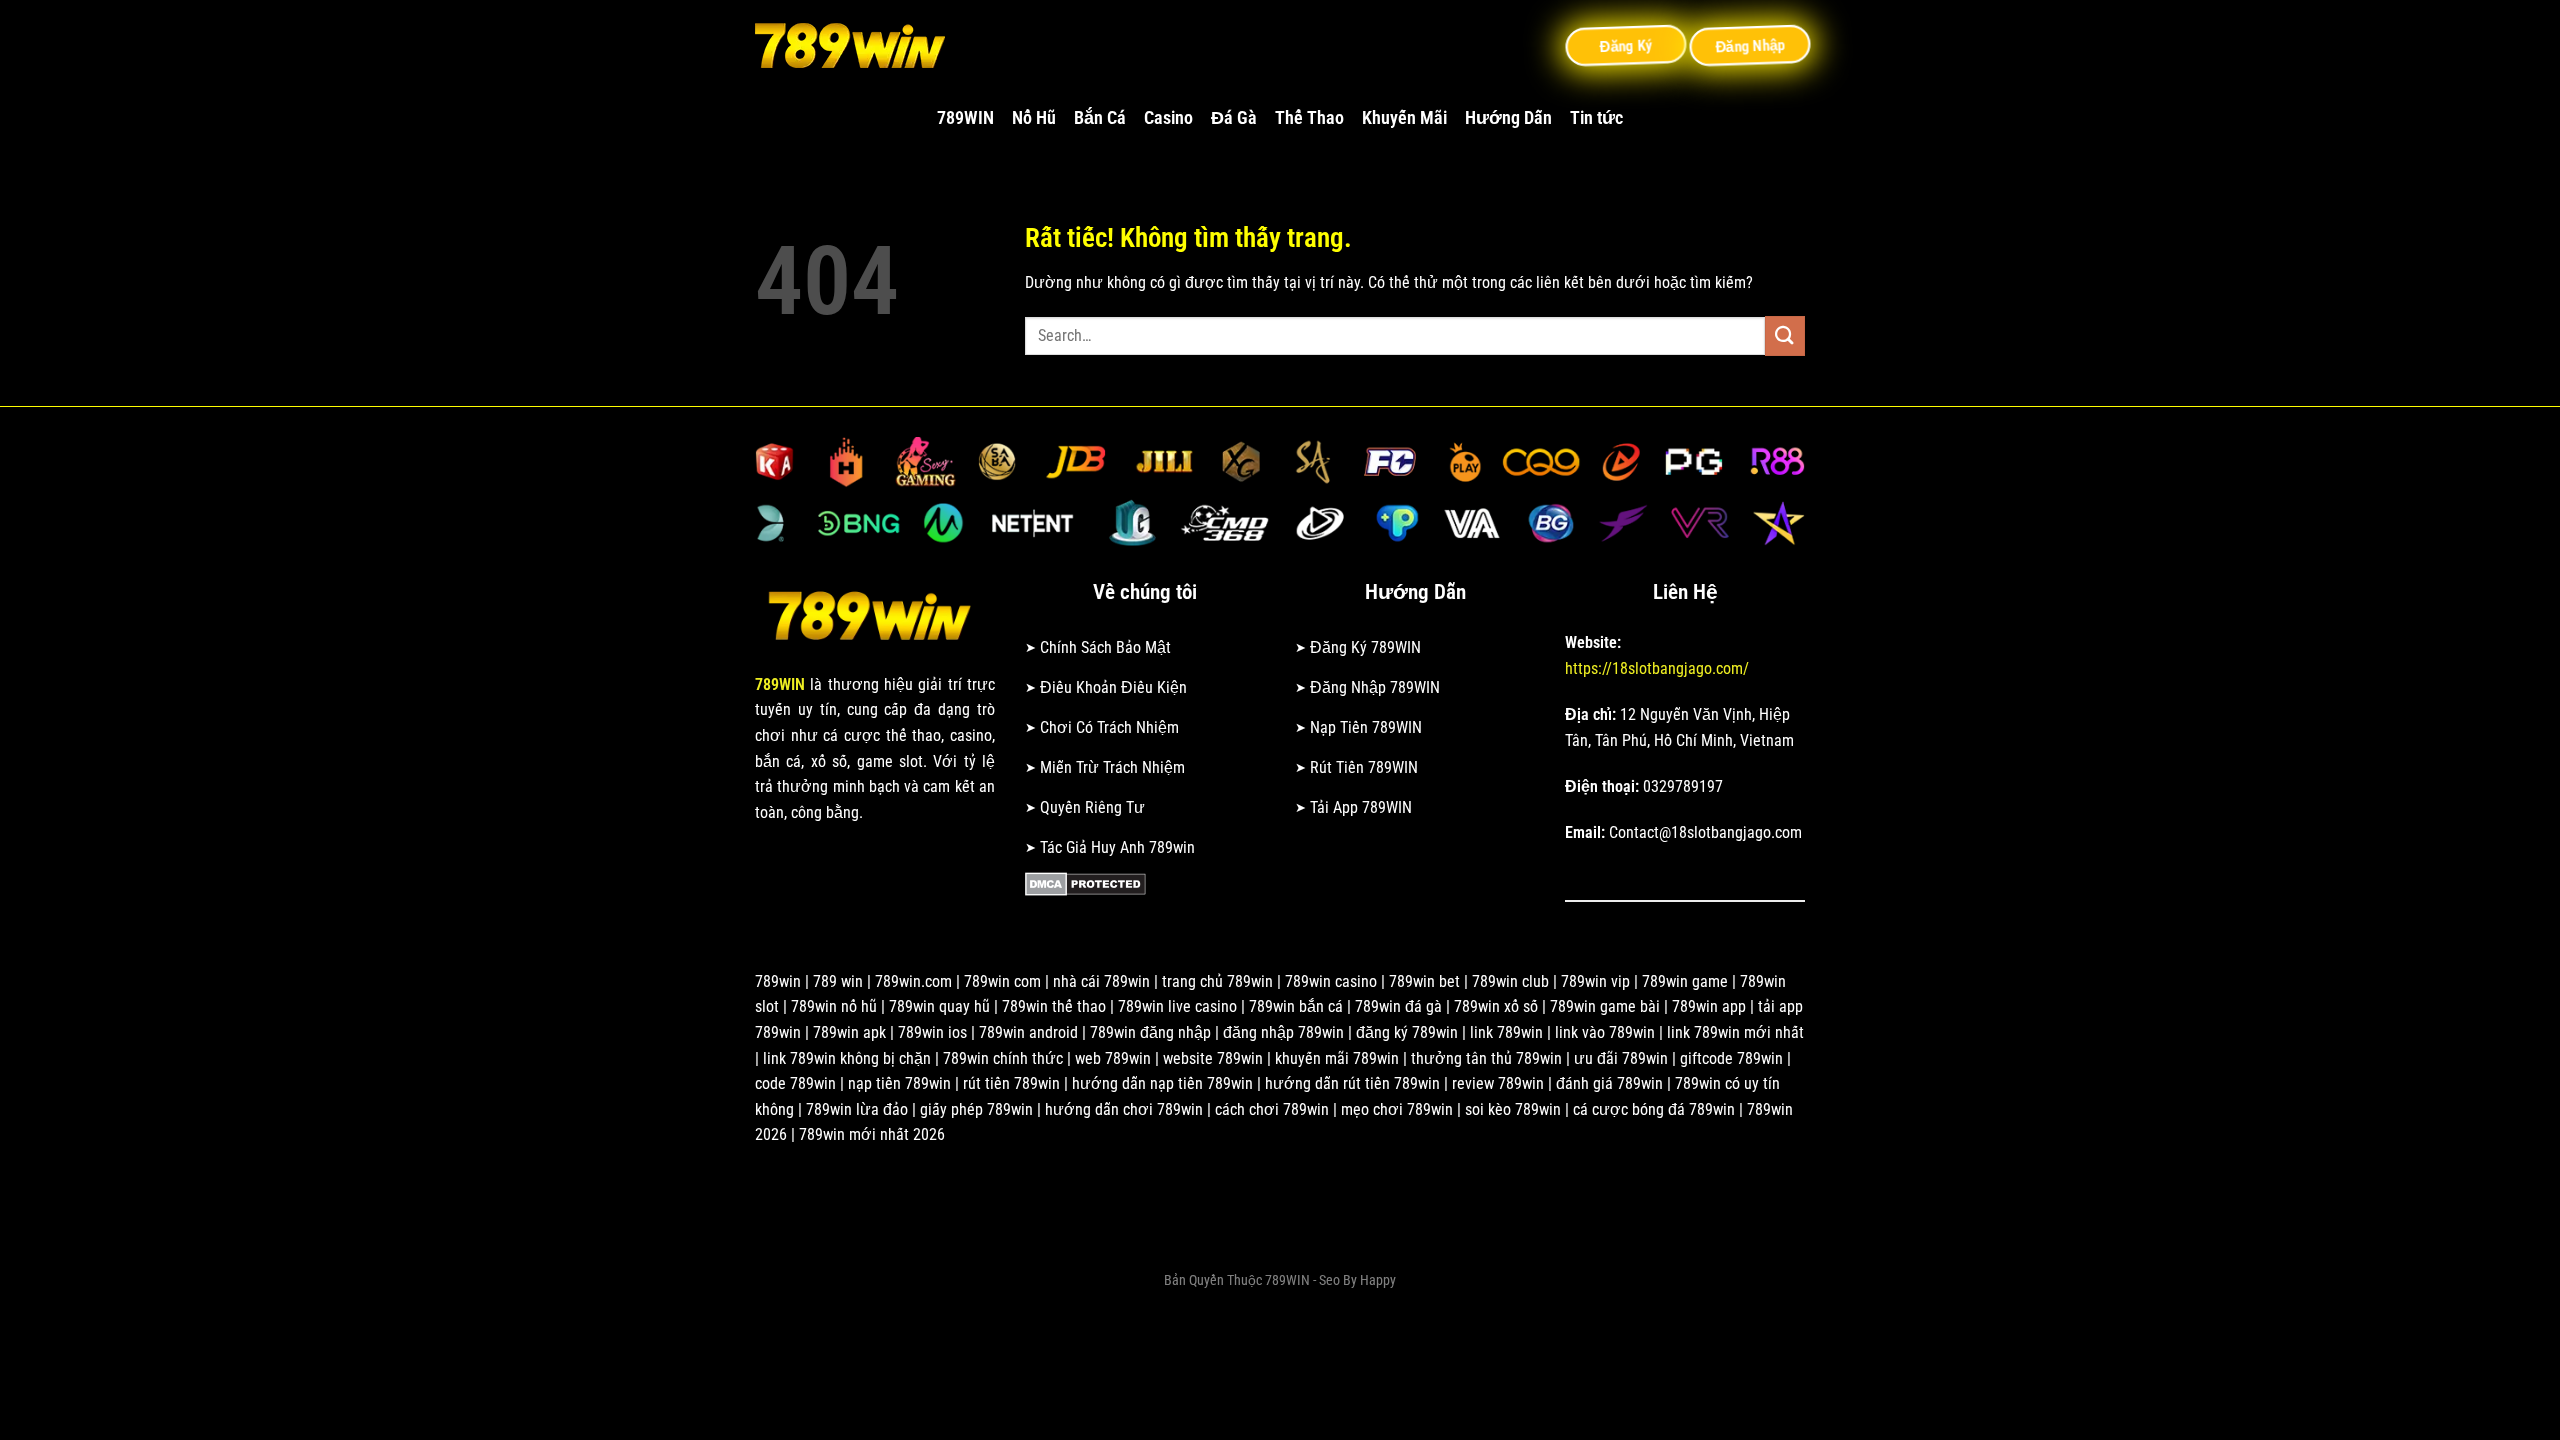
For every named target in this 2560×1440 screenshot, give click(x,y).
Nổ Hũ (1034, 118)
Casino (1168, 118)
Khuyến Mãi (1404, 118)
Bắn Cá (1100, 118)
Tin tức (1596, 118)
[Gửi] (1785, 335)
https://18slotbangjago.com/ (1657, 668)
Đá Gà (1234, 118)
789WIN (965, 118)
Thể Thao (1309, 118)
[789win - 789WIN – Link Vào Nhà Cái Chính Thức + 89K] (855, 45)
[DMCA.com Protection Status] (1085, 882)
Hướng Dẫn (1508, 118)
